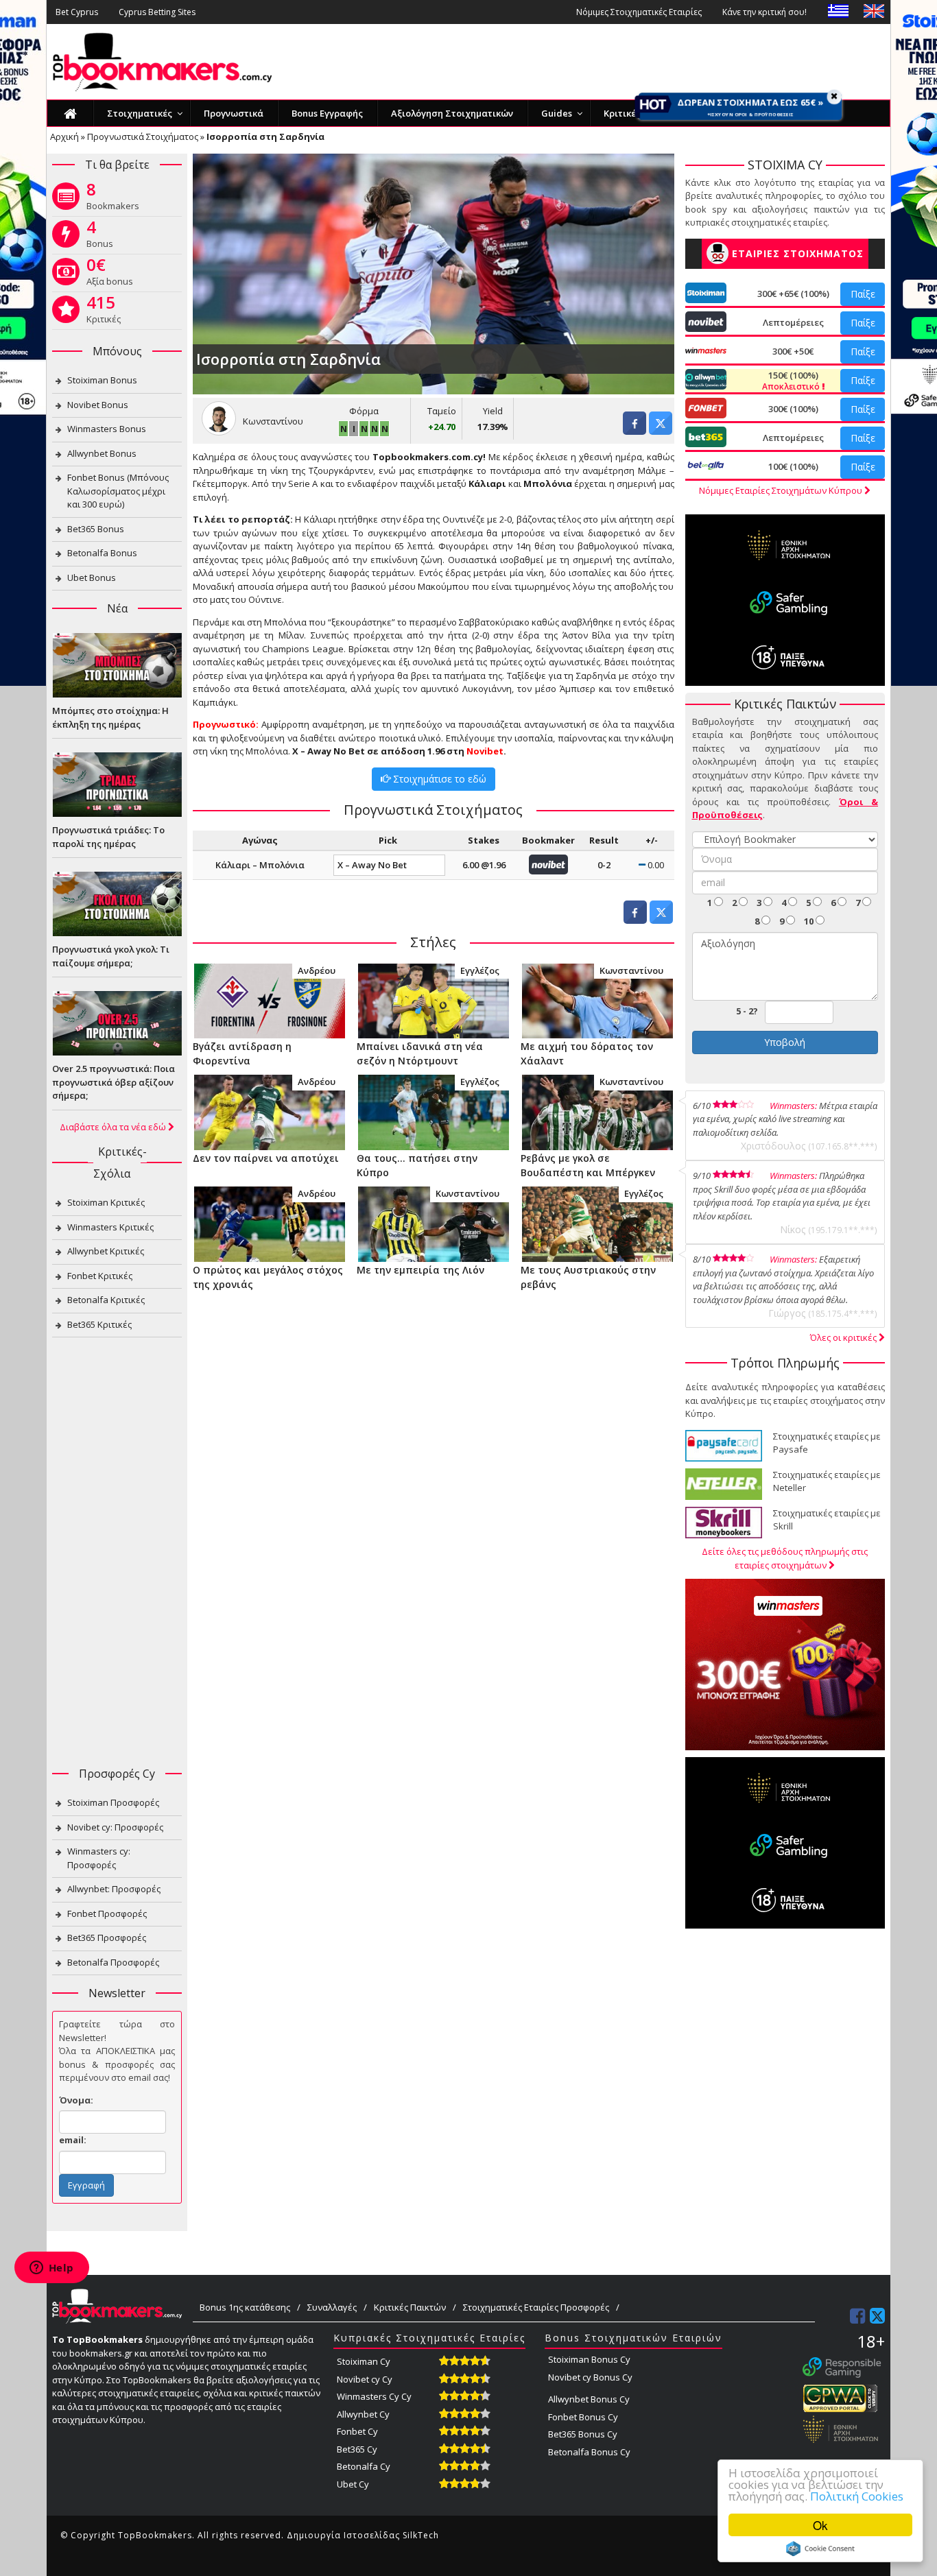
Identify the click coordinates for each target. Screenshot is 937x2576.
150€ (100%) (792, 381)
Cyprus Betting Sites (157, 12)
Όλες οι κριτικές (844, 1337)
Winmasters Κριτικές (110, 1227)
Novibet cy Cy (365, 2379)
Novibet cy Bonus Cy (590, 2377)
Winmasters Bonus (107, 429)
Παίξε (863, 294)
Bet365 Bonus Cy (583, 2434)
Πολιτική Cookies (857, 2496)
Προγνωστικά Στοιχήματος (143, 136)
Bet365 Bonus (96, 529)
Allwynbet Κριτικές (106, 1251)
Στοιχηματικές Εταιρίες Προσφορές (536, 2307)
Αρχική (64, 136)
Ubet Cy (353, 2484)
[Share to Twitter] (661, 431)
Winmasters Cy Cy (374, 2396)
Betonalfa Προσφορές (113, 1962)
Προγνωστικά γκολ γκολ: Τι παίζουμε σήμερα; (111, 956)
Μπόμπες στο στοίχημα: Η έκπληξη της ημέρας (110, 717)
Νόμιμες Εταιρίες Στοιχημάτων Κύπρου (782, 490)
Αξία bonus (110, 274)
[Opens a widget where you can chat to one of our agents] (51, 2269)
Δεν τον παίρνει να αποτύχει (266, 1158)
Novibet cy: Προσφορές (115, 1827)
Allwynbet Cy (363, 2414)
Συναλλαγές (332, 2307)
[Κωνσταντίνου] (597, 1000)
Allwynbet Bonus (102, 453)
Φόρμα (364, 411)
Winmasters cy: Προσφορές (99, 1858)
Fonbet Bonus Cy (583, 2417)
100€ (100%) (793, 466)
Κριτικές (104, 312)
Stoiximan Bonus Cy (589, 2359)
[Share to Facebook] (634, 431)
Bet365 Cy (357, 2449)
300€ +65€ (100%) (793, 294)
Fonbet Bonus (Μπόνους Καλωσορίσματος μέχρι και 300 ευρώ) (118, 491)
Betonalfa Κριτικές (106, 1300)
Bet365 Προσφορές (107, 1937)
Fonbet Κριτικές (100, 1276)
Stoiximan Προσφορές (113, 1802)
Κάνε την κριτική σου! (764, 12)
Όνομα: (76, 2100)
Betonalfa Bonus (102, 553)
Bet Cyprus (77, 12)
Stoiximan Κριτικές (106, 1202)
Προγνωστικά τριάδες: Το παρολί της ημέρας (108, 837)
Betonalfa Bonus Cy (589, 2452)
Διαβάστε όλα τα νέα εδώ (114, 1127)
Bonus (100, 237)
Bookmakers (113, 199)
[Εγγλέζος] (433, 1000)
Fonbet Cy (357, 2431)
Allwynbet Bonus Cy (589, 2399)
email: (73, 2140)
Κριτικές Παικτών (410, 2307)
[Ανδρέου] (269, 1000)
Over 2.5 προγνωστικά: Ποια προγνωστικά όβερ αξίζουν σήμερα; (114, 1082)
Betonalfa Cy (364, 2466)
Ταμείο (442, 411)
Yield (493, 411)
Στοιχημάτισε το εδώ (438, 779)
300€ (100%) (793, 409)
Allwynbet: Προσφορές (114, 1889)
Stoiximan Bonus (102, 380)
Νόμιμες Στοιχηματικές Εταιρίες (639, 12)
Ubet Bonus (92, 577)
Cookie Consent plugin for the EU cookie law (820, 2549)
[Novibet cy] (548, 863)
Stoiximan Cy (364, 2361)
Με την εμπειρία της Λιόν (420, 1270)
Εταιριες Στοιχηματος (798, 253)
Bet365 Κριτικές (99, 1324)
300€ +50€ (793, 351)
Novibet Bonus (98, 405)
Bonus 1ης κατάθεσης (245, 2307)
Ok (820, 2525)
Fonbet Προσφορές (107, 1913)
